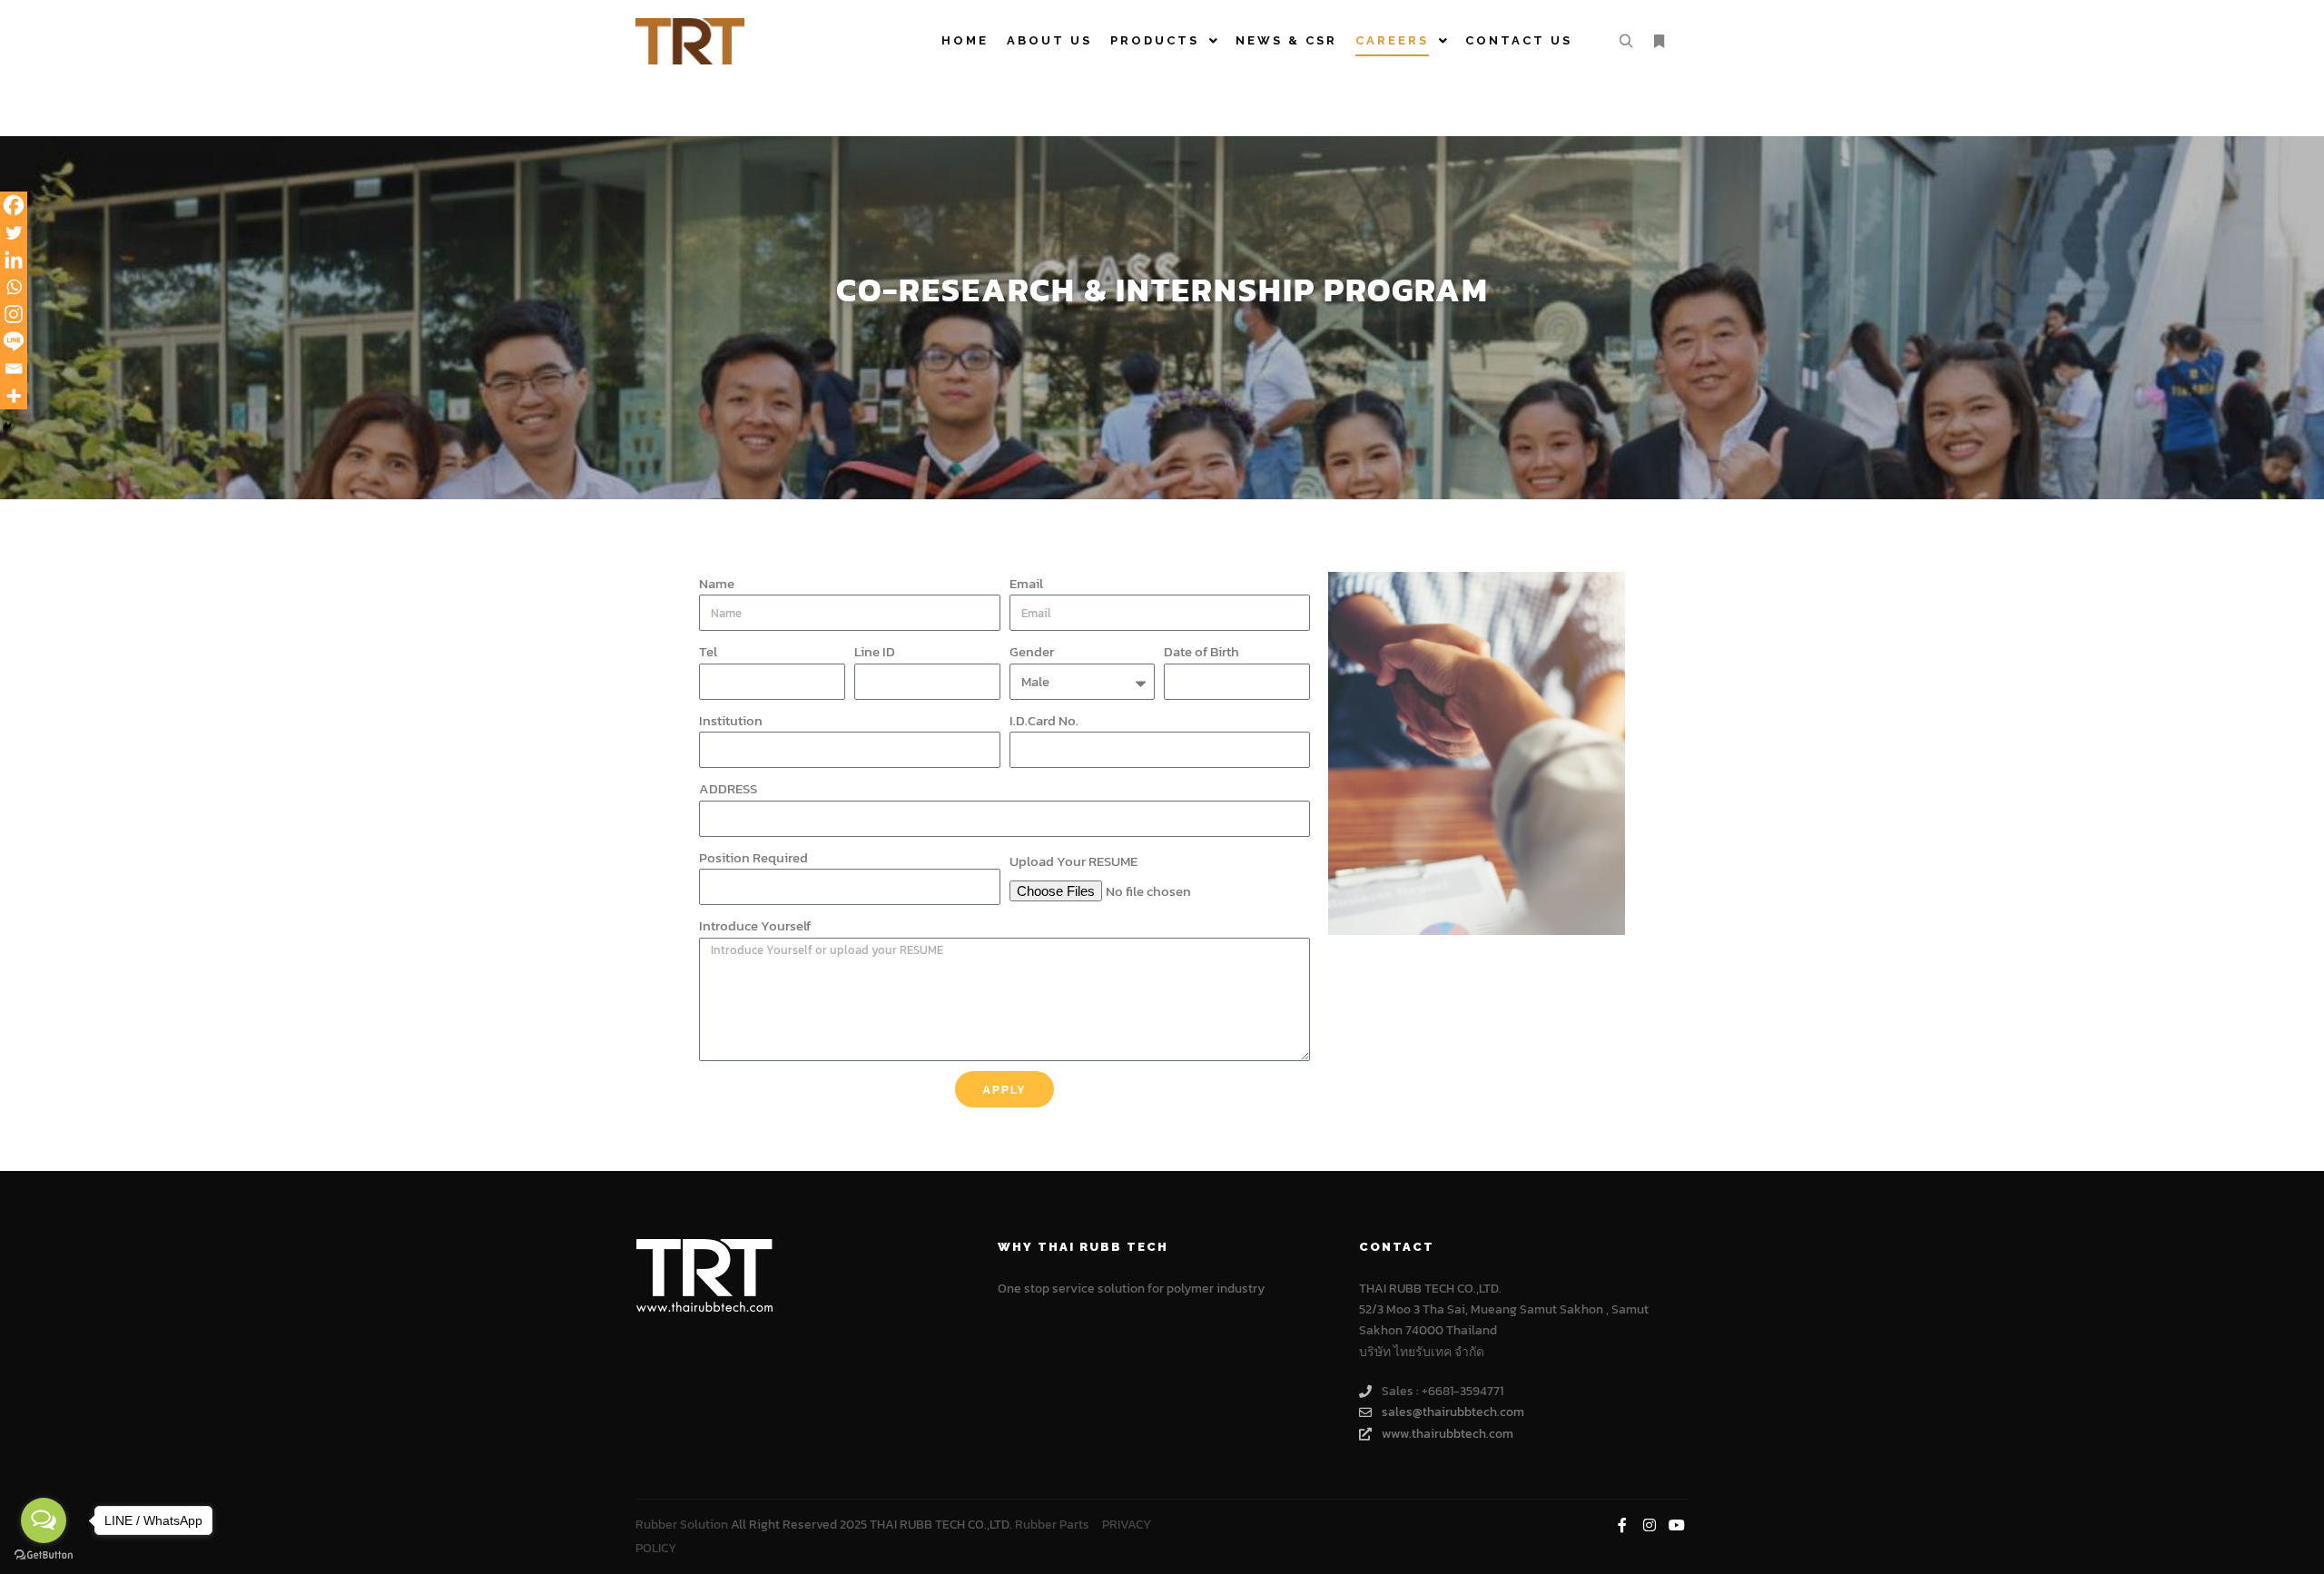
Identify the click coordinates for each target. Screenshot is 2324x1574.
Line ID (875, 651)
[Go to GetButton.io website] (44, 1555)
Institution (731, 720)
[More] (14, 396)
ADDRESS (728, 788)
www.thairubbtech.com (1448, 1434)
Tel (708, 651)
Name (717, 583)
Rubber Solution (682, 1525)
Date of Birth (1201, 651)
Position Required (753, 857)
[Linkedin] (14, 260)
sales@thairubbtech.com (1453, 1412)
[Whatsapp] (14, 287)
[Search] (1626, 42)
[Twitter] (14, 232)
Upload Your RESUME (1073, 861)
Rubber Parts (1052, 1525)
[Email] (14, 369)
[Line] (14, 341)
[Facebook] (14, 205)
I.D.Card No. (1044, 720)
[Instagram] (14, 314)
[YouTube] (1677, 1525)
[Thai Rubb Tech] (690, 41)
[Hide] (7, 427)
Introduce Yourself (755, 925)
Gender (1032, 651)
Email (1026, 583)
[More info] (1659, 42)
